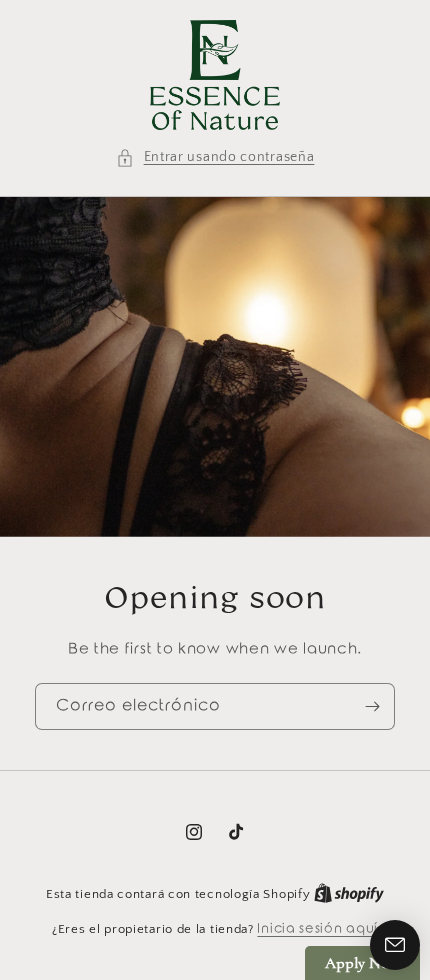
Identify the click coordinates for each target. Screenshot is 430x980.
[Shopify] (349, 893)
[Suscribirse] (372, 706)
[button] (215, 157)
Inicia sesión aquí (317, 928)
